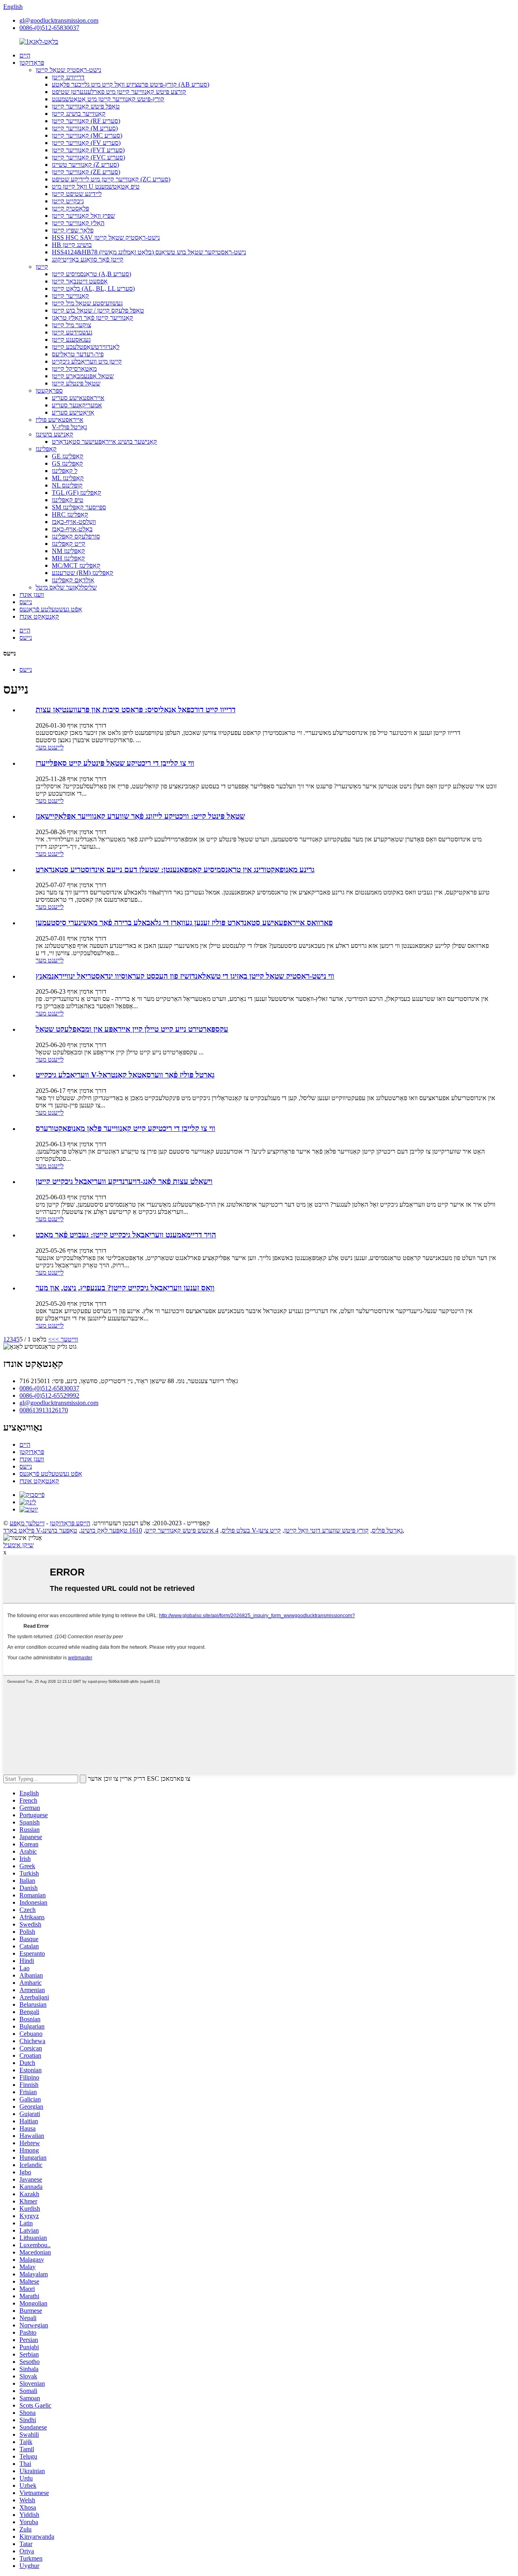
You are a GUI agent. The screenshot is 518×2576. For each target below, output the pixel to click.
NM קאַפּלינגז (68, 551)
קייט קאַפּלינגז (69, 544)
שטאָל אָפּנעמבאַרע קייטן (83, 376)
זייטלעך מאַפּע (27, 1523)
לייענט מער (50, 747)
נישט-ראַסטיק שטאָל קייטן (68, 70)
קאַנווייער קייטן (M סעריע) (85, 128)
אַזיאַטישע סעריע (73, 412)
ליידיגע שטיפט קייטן (77, 194)
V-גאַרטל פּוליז (69, 427)
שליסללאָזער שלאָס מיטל (66, 587)
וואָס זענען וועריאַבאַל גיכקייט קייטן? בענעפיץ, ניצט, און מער (125, 1288)
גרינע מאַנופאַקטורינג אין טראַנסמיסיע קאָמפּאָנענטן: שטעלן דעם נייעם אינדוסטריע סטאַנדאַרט (175, 870)
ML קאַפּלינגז (68, 478)
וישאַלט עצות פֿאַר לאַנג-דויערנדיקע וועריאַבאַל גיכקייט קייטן (124, 1181)
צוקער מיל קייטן (71, 325)
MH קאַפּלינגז (68, 558)
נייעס (26, 602)
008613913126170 (44, 1410)
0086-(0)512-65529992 (49, 1396)
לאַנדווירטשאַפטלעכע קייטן (86, 347)
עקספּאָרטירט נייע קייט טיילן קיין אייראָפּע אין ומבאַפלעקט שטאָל (132, 1029)
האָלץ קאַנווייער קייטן (78, 223)
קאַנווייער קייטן (70, 296)
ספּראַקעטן (49, 391)
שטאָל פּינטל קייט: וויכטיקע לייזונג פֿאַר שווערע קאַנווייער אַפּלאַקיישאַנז (140, 816)
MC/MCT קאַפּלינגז (76, 565)
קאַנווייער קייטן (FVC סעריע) (88, 157)
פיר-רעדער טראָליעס (78, 354)
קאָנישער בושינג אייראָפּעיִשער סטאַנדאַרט (104, 442)
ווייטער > (67, 1339)
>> (52, 1339)
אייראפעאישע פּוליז (59, 420)
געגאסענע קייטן (71, 340)
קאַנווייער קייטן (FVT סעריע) (88, 150)
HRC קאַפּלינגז (70, 514)
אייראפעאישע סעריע (78, 398)
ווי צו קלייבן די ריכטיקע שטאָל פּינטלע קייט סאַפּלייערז (115, 763)
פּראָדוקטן (32, 63)
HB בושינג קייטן (72, 245)
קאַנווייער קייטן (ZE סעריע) (86, 172)
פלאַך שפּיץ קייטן (73, 230)
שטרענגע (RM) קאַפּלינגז (83, 573)
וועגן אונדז (32, 595)
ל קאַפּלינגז (65, 471)
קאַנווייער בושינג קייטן (79, 114)
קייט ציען (270, 1530)
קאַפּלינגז (46, 449)
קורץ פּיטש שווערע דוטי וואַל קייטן (326, 1530)
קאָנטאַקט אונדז (39, 616)
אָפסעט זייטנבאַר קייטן (80, 281)
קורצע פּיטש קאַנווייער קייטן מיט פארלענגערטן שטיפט (119, 92)
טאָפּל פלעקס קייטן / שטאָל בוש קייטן (98, 310)
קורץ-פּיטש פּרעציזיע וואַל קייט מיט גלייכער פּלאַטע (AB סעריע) (131, 84)
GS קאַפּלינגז (67, 463)
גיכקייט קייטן (68, 201)
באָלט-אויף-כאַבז (72, 529)
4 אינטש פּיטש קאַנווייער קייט (182, 1530)
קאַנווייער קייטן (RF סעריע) (86, 121)
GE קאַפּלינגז (68, 456)
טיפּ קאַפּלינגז (68, 500)
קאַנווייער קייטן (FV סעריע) (86, 143)
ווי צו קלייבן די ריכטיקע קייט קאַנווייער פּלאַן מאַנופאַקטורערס (125, 1128)
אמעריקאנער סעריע (77, 405)
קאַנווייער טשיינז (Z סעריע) (85, 165)
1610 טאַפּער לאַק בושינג (111, 1530)
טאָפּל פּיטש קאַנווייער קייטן (86, 106)
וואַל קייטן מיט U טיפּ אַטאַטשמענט (96, 186)
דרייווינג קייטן (68, 77)
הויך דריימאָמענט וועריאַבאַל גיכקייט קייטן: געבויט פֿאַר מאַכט (126, 1235)
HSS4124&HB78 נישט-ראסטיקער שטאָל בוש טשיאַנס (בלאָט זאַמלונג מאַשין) (149, 252)
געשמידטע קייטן (72, 332)
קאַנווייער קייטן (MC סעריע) (87, 135)
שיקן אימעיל (18, 1545)
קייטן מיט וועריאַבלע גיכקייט (87, 361)
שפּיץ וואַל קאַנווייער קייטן (83, 216)
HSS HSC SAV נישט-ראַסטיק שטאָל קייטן (106, 237)
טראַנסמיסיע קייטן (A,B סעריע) (91, 274)
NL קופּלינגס (67, 485)
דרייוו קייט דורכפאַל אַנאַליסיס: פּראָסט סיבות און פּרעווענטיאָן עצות (136, 710)
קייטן (42, 267)
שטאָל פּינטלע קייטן (76, 383)
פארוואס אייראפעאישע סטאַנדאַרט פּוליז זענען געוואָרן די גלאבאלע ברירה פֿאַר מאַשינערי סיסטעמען (184, 923)
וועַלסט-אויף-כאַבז (74, 522)
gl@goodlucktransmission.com (59, 20)
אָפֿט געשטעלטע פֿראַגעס (51, 609)
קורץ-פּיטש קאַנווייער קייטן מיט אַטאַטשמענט (108, 99)
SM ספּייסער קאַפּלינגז (79, 507)
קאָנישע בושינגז (54, 434)
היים (25, 55)
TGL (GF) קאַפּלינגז (76, 493)
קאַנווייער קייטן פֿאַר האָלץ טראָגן (92, 318)
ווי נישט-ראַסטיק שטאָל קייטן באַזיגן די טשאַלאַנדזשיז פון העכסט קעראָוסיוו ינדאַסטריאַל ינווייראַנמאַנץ (185, 976)
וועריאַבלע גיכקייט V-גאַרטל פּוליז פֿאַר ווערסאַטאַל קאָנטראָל (125, 1075)
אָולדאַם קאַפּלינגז (73, 580)
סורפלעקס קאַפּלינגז (76, 536)
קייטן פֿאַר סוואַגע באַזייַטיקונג (88, 259)
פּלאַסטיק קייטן (70, 208)
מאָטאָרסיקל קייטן (74, 369)
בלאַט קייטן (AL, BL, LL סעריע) (93, 288)
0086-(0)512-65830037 (49, 28)
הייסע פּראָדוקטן (70, 1523)
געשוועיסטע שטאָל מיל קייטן (87, 303)
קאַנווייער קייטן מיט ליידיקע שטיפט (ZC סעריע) (111, 179)
